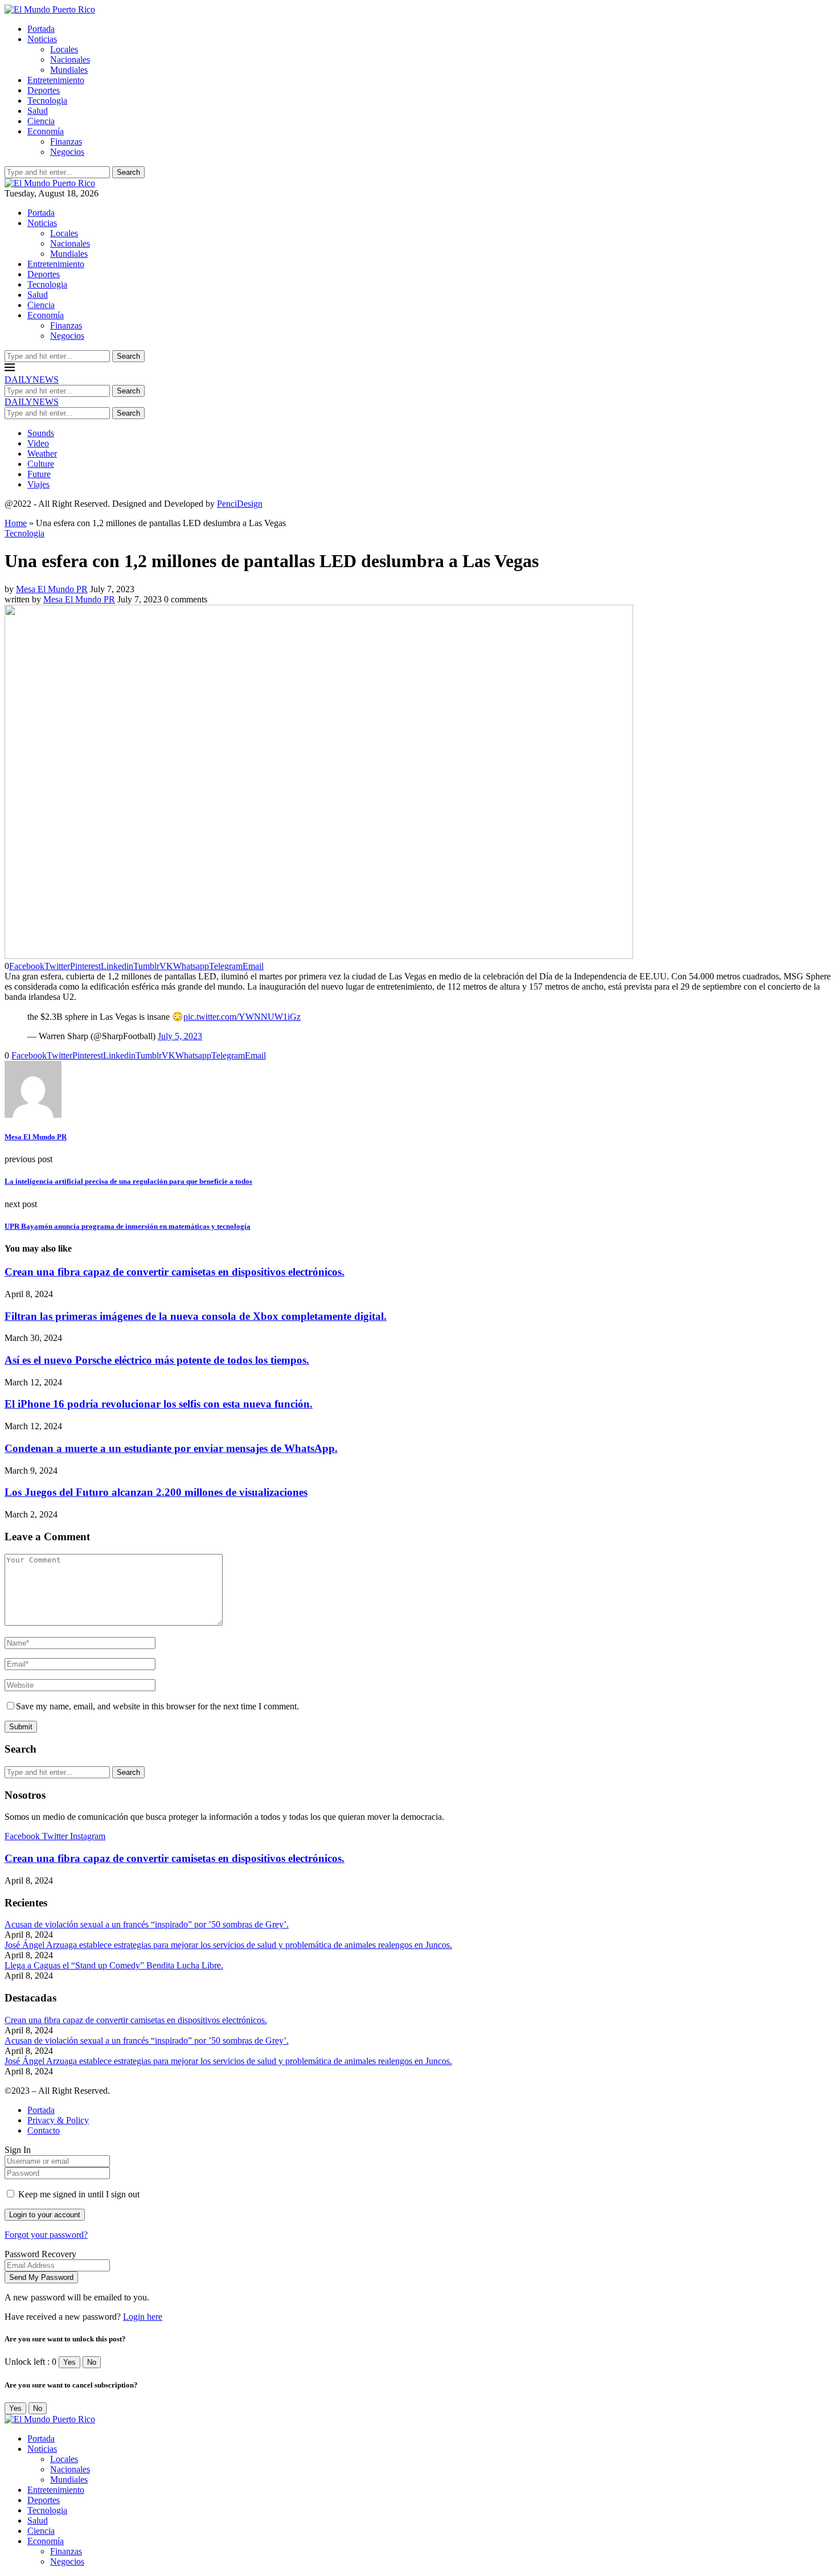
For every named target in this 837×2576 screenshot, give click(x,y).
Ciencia (41, 121)
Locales (64, 49)
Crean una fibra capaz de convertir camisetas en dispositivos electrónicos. (175, 1272)
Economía (46, 131)
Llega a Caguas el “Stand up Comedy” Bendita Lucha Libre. (114, 1965)
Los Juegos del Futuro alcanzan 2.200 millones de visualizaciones (156, 1492)
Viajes (38, 484)
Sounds (41, 433)
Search (128, 172)
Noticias (42, 39)
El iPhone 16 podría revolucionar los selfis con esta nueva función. (159, 1404)
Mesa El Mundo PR (52, 589)
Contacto (44, 2130)
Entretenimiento (56, 80)
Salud (38, 111)
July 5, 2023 (180, 1036)
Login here (143, 2317)
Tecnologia (47, 101)
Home (16, 523)
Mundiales (69, 70)
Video (38, 443)
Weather (42, 454)
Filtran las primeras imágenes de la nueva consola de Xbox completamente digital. (196, 1316)
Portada (41, 29)
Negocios (67, 152)
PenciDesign (240, 504)
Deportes (44, 90)
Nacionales (70, 60)
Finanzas (66, 141)
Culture (41, 464)
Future (39, 474)
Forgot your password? (46, 2235)
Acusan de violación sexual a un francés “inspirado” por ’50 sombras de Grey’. (147, 1924)
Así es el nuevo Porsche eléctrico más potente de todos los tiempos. (157, 1360)
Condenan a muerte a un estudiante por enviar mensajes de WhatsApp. (171, 1448)
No (92, 2362)
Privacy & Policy (58, 2120)
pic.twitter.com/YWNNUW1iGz (242, 1017)
